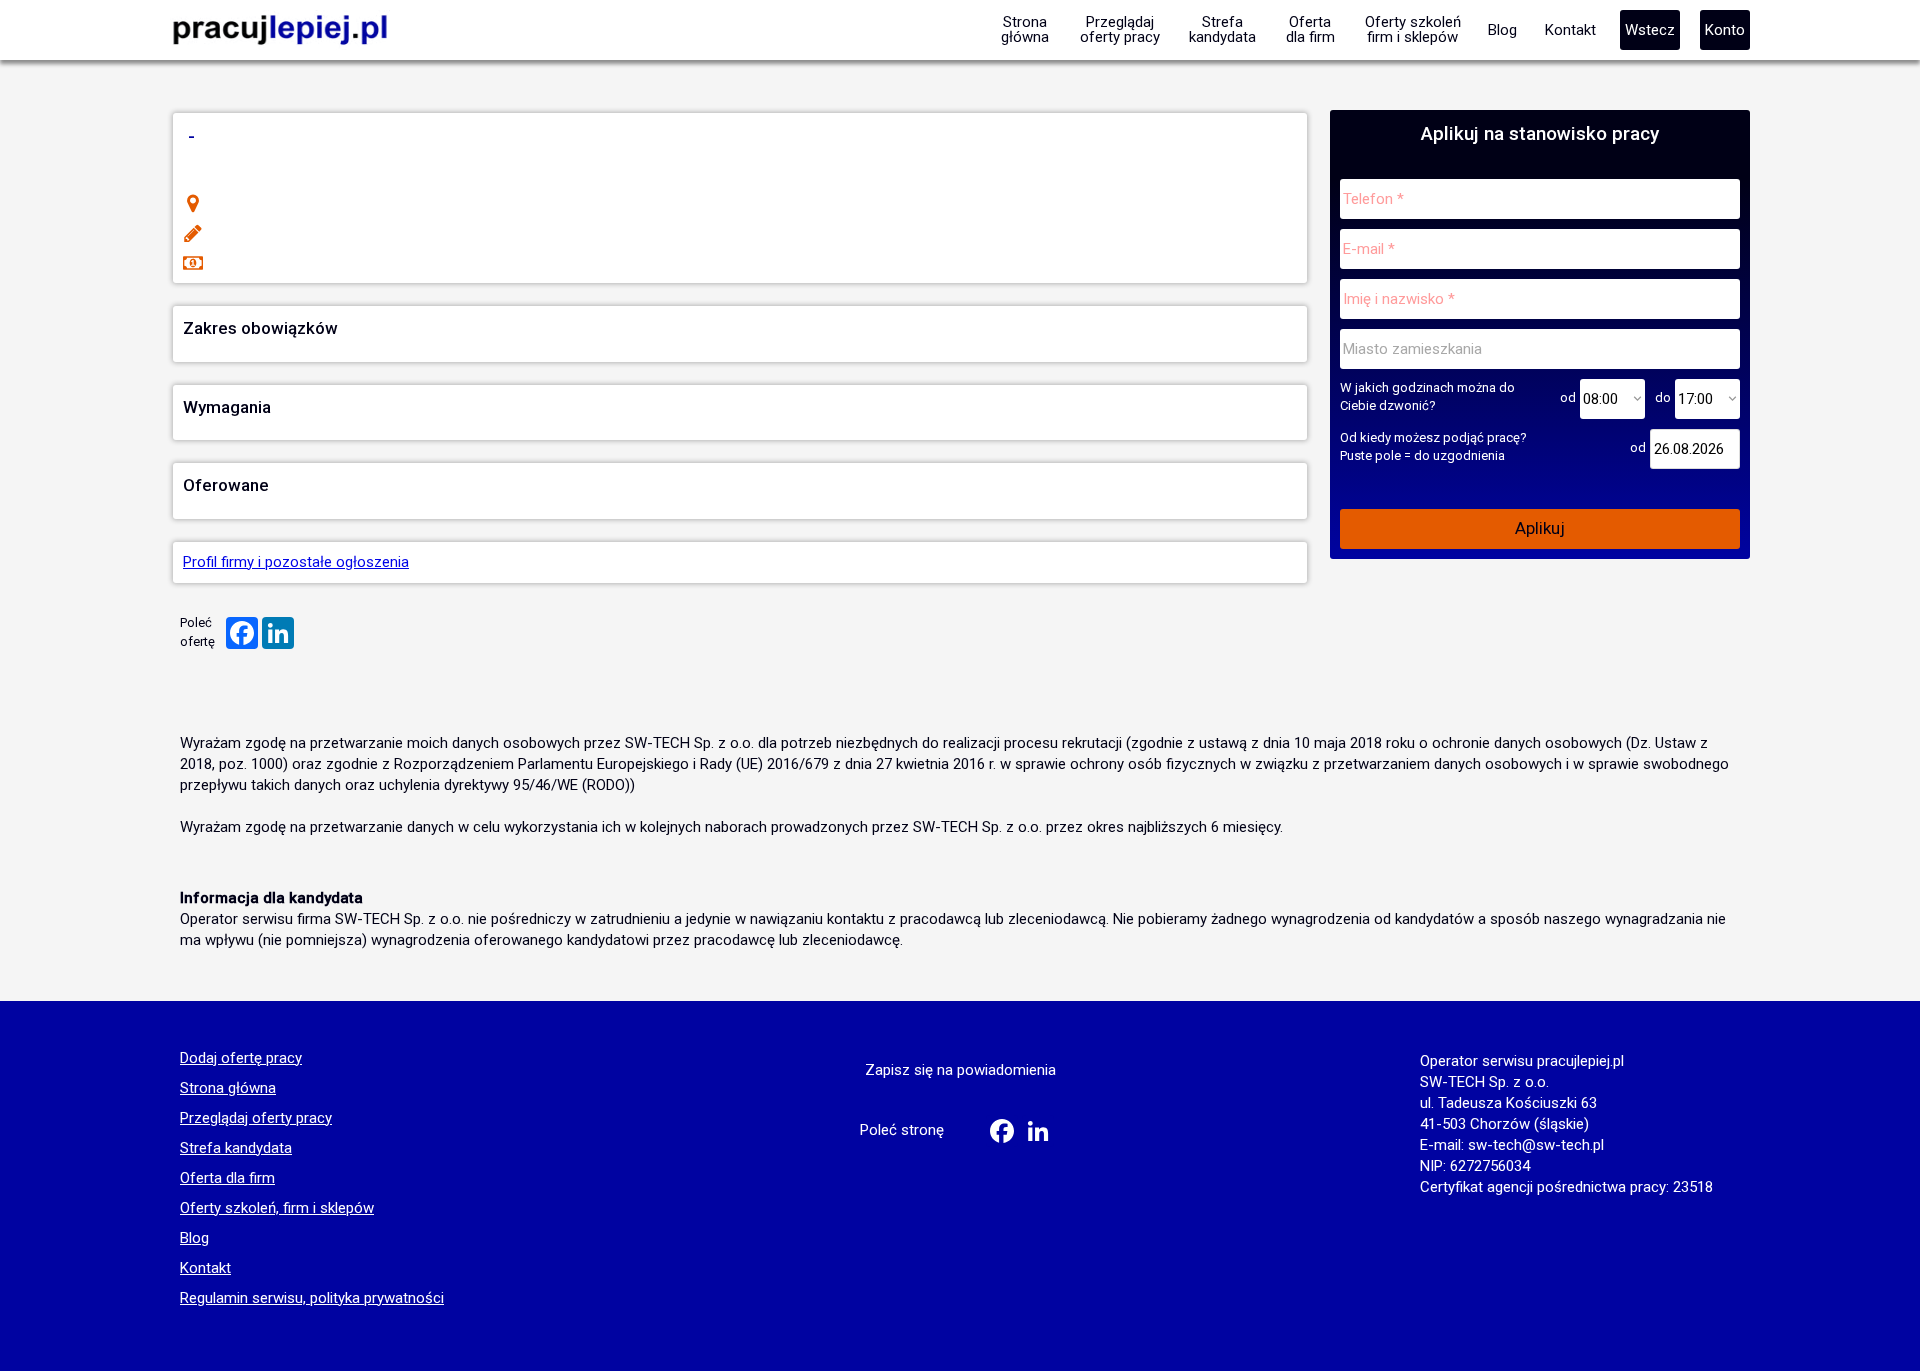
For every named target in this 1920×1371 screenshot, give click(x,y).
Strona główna (228, 1089)
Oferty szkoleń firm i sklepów (1413, 29)
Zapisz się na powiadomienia (960, 1070)
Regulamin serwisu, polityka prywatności (312, 1299)
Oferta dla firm (227, 1179)
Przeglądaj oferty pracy (256, 1119)
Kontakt (205, 1269)
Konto (1725, 30)
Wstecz (1650, 30)
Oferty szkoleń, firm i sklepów (277, 1209)
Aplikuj (1540, 528)
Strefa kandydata (236, 1149)
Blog (194, 1239)
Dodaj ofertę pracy (241, 1059)
